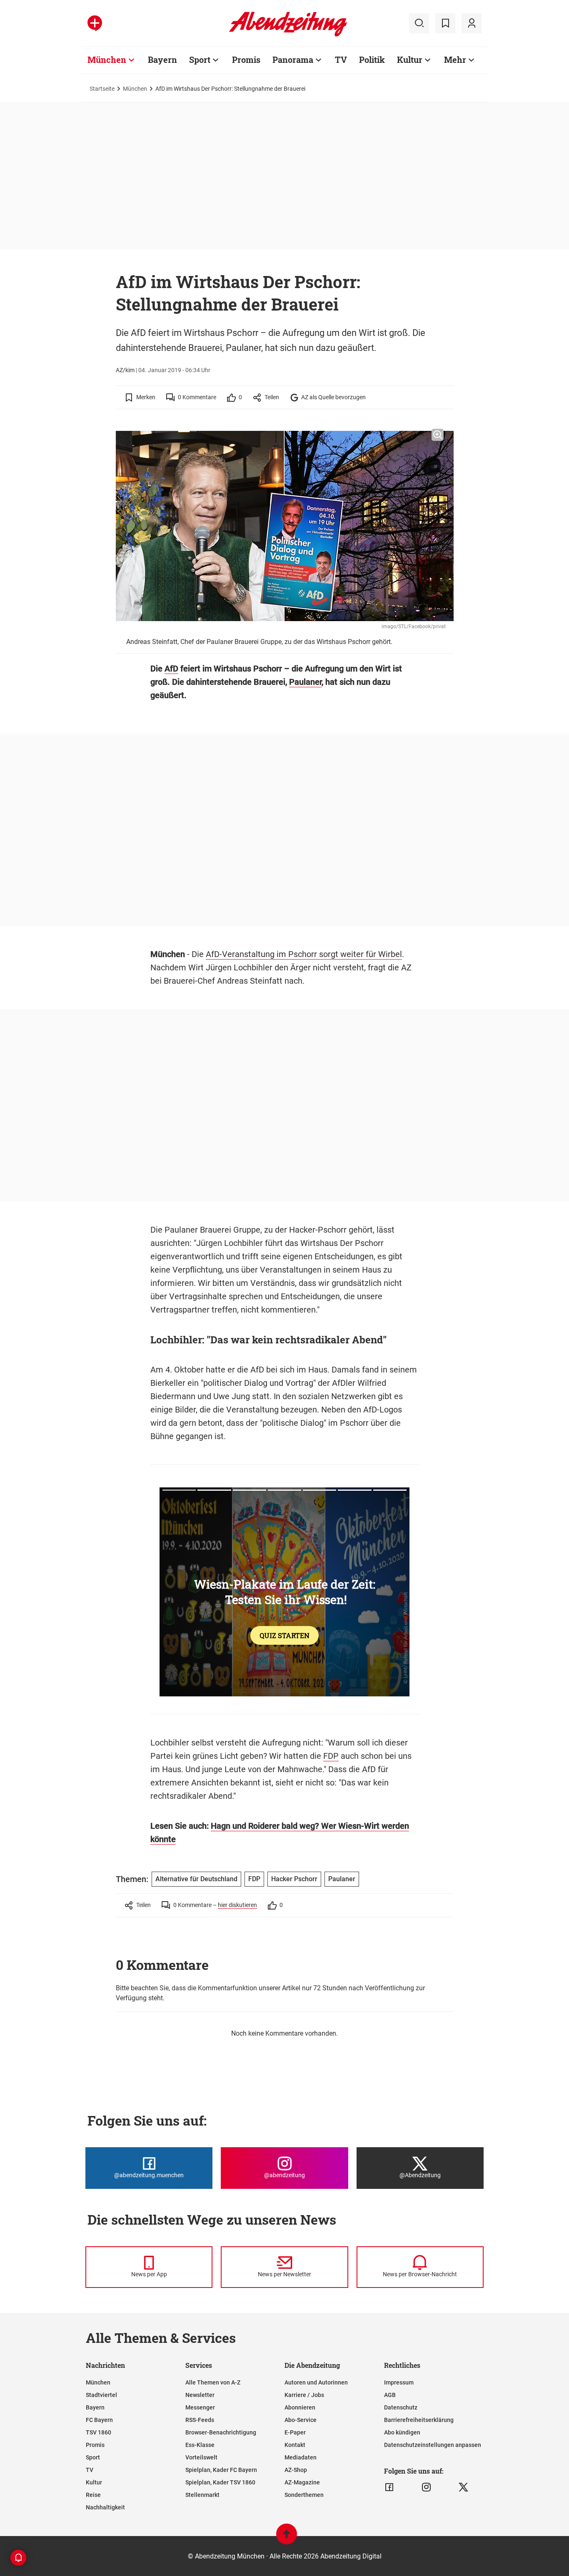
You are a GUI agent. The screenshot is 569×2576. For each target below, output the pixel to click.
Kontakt (295, 2445)
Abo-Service (301, 2420)
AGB (390, 2395)
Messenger (200, 2407)
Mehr (455, 60)
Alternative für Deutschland (196, 1879)
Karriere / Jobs (304, 2395)
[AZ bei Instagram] (426, 2487)
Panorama (293, 60)
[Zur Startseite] (288, 35)
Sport (200, 60)
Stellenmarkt (202, 2495)
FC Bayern (99, 2420)
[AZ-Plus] (95, 23)
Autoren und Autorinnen (316, 2382)
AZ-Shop (296, 2470)
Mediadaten (301, 2457)
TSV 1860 (99, 2432)
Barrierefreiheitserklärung (419, 2420)
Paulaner (305, 682)
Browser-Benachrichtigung (221, 2432)
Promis (246, 60)
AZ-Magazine (302, 2482)
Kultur (410, 60)
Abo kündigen (402, 2432)
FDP (331, 1756)
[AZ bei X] (463, 2487)
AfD (171, 669)
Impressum (399, 2382)
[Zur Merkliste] (445, 23)
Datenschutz (401, 2407)
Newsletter (200, 2395)
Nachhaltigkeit (105, 2507)
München (107, 60)
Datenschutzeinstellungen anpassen (433, 2445)
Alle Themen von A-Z (213, 2382)
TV (341, 60)
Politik (372, 60)
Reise (93, 2495)
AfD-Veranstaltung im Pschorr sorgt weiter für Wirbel (304, 954)
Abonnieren (300, 2407)
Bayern (162, 60)
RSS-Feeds (200, 2420)
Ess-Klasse (200, 2445)
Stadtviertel (101, 2395)
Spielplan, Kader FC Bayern (221, 2470)
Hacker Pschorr (294, 1879)
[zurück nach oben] (287, 2538)
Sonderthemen (304, 2495)
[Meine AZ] (472, 23)
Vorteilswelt (201, 2457)
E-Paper (295, 2432)
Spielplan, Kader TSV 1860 (220, 2482)
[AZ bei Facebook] (389, 2487)
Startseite (102, 89)
